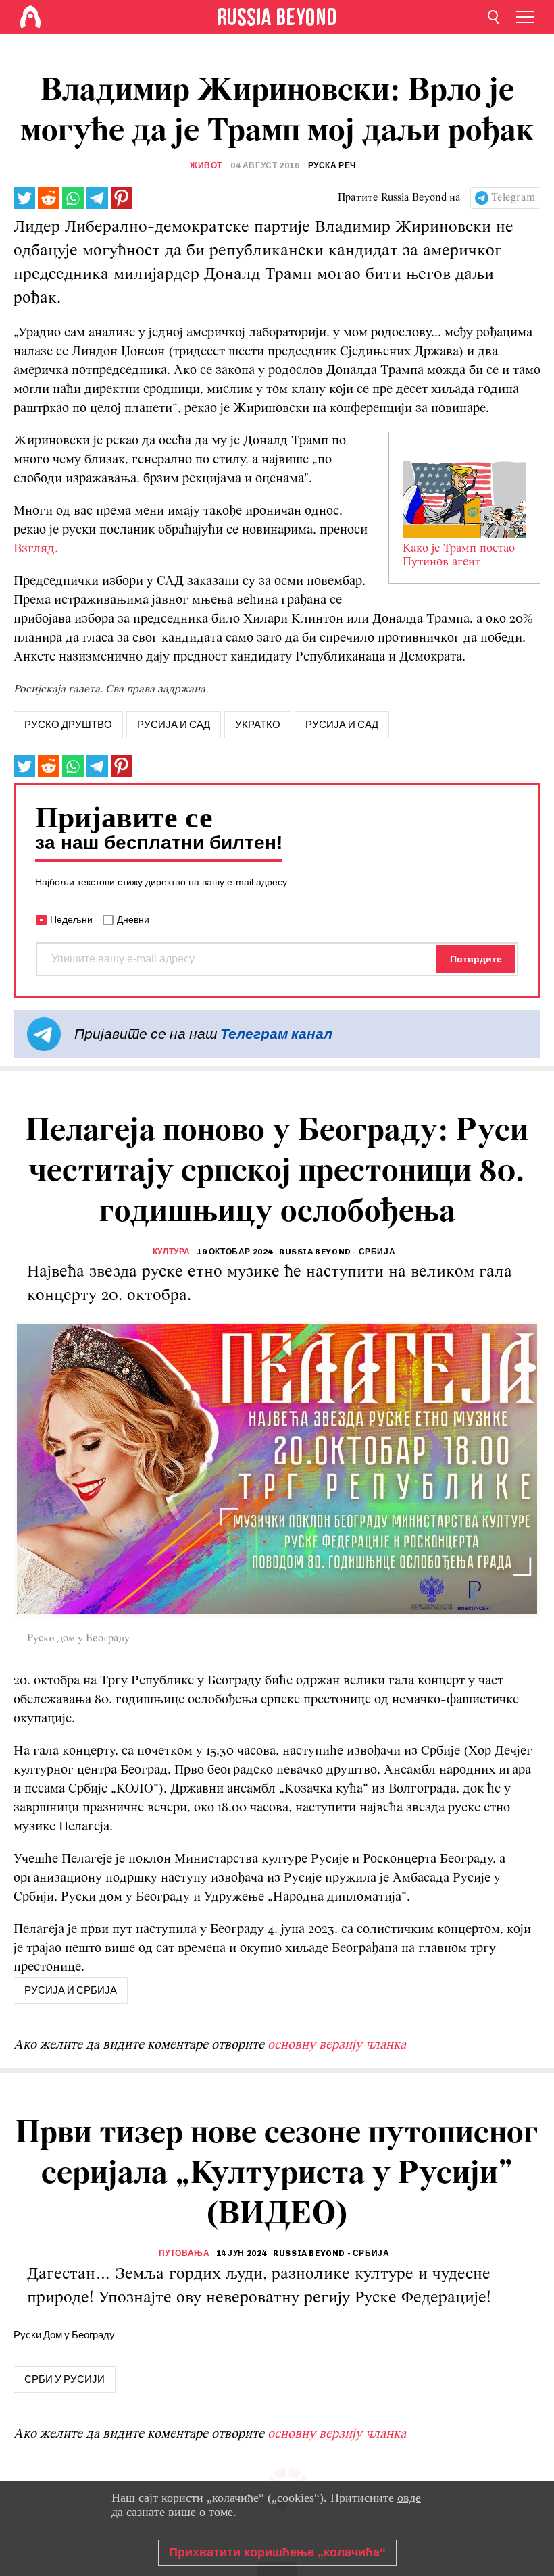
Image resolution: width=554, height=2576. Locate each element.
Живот (206, 165)
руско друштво (68, 725)
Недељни (71, 919)
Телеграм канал (276, 1034)
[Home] (30, 17)
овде (409, 2498)
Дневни (133, 919)
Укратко (258, 725)
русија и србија (71, 1990)
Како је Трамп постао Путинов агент (459, 556)
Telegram (513, 198)
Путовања (184, 2253)
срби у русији (65, 2379)
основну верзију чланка (337, 2045)
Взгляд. (36, 549)
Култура (172, 1252)
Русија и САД (342, 725)
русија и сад (174, 725)
